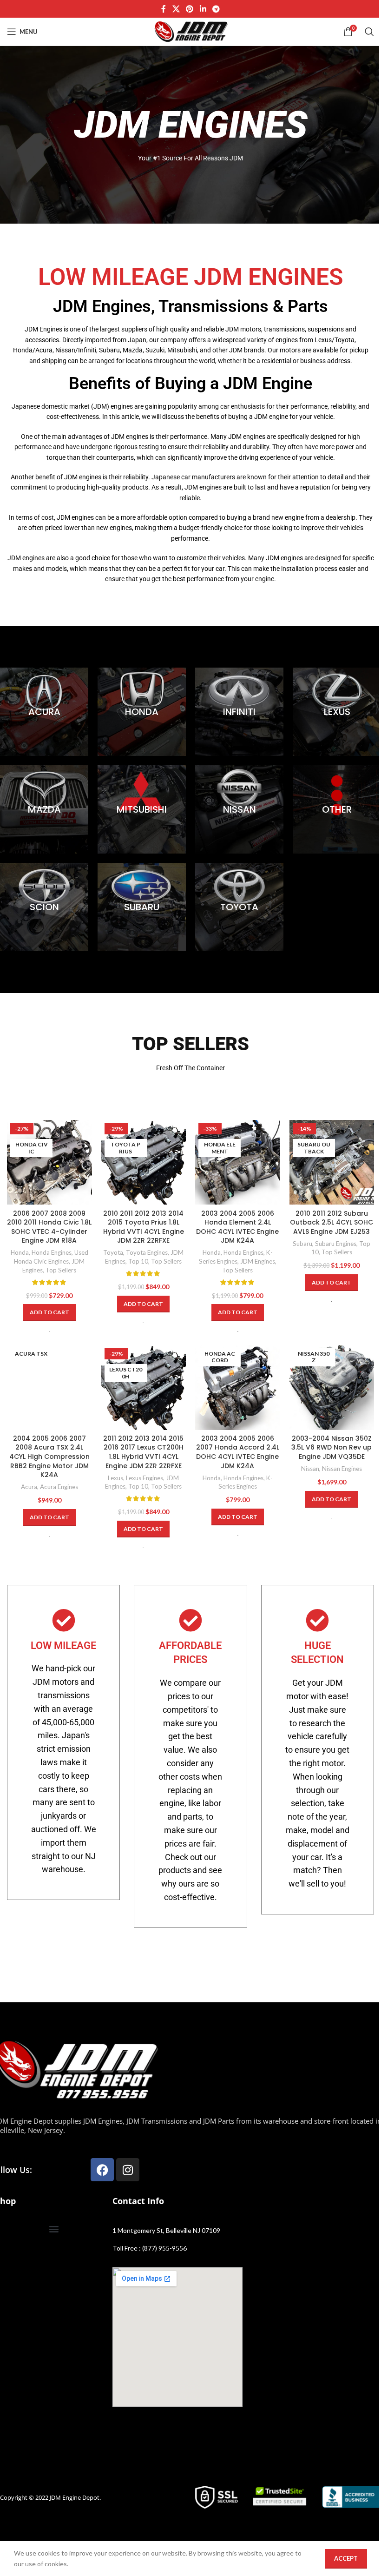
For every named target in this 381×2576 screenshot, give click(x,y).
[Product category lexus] (337, 712)
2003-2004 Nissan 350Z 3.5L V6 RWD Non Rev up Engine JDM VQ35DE (332, 1447)
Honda (20, 1252)
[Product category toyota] (239, 907)
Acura (29, 1487)
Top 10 (138, 1261)
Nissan (310, 1469)
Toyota (113, 1252)
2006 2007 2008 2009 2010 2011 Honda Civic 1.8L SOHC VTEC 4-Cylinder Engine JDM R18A (49, 1227)
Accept (346, 2558)
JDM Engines (258, 1261)
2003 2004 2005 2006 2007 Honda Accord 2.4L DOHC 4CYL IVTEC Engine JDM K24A (238, 1452)
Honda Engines (52, 1252)
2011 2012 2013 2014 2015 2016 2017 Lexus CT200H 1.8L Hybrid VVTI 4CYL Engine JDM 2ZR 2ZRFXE (143, 1452)
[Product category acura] (44, 712)
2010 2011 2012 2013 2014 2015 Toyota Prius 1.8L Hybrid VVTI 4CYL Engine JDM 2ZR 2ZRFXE (144, 1227)
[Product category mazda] (44, 809)
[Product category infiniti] (239, 712)
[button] (49, 1312)
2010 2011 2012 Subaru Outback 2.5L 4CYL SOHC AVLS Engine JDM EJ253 (332, 1222)
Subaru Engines (336, 1244)
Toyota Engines (147, 1252)
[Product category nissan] (239, 809)
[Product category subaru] (142, 907)
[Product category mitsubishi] (142, 809)
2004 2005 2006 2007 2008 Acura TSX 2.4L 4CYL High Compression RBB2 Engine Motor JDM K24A (49, 1457)
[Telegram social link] (216, 9)
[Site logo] (190, 31)
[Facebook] (102, 2170)
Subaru (302, 1244)
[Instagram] (128, 2170)
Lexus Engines (145, 1478)
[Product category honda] (142, 712)
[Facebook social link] (164, 9)
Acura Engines (59, 1487)
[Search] (369, 32)
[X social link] (176, 9)
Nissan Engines (342, 1469)
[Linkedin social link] (203, 9)
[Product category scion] (44, 907)
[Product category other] (337, 809)
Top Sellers (61, 1270)
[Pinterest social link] (190, 9)
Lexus (115, 1478)
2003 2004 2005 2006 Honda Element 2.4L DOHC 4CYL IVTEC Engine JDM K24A (237, 1227)
